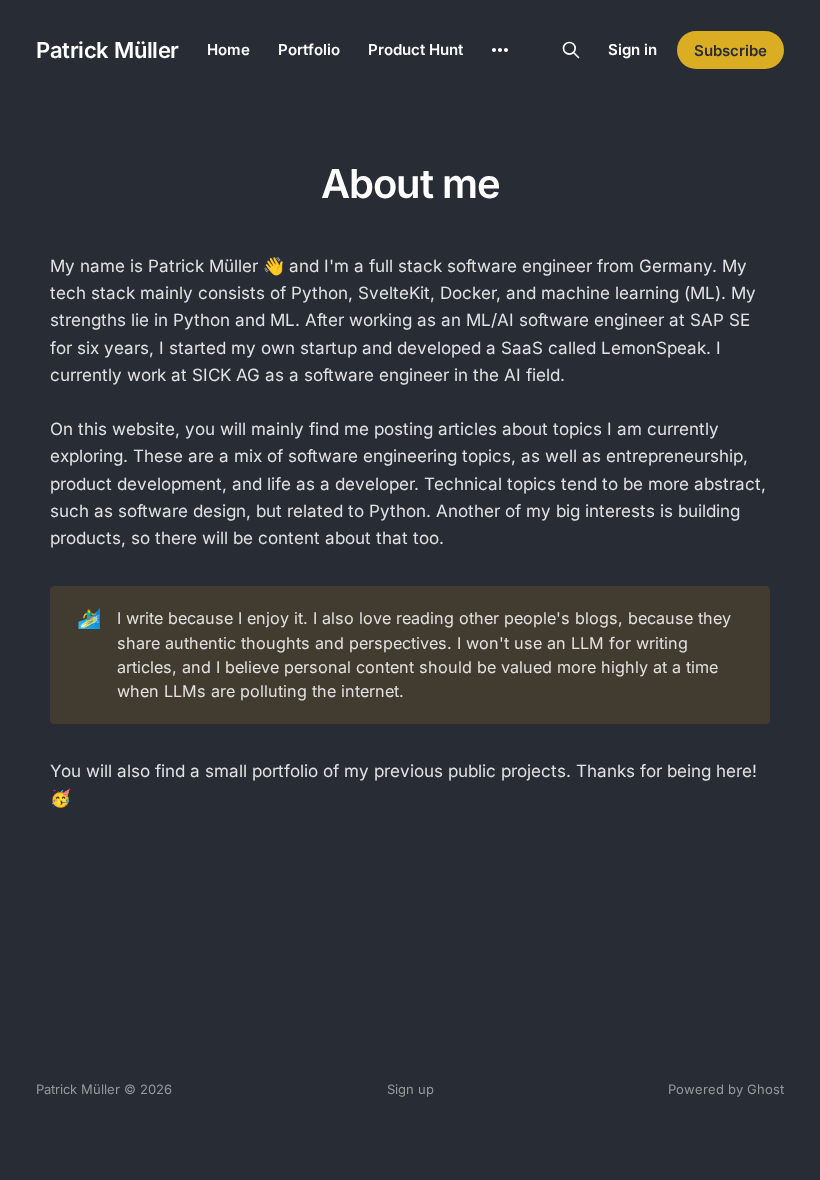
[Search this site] (571, 50)
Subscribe (730, 50)
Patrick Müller (107, 50)
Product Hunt (415, 49)
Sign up (410, 1089)
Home (228, 49)
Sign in (632, 49)
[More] (500, 50)
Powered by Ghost (726, 1089)
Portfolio (309, 49)
